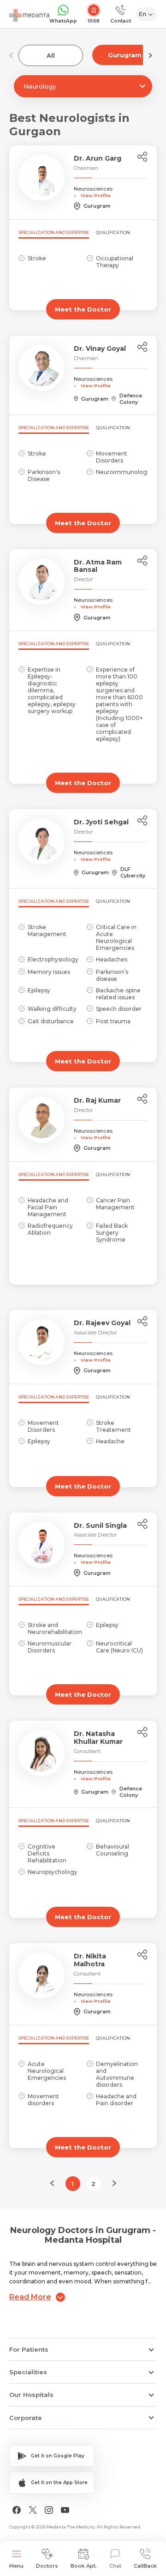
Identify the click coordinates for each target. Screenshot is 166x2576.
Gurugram (125, 55)
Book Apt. (84, 2566)
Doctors (47, 2566)
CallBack (145, 2566)
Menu (16, 2566)
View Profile (96, 195)
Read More (30, 2297)
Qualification (113, 232)
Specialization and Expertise (54, 232)
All (51, 55)
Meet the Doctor (83, 309)
